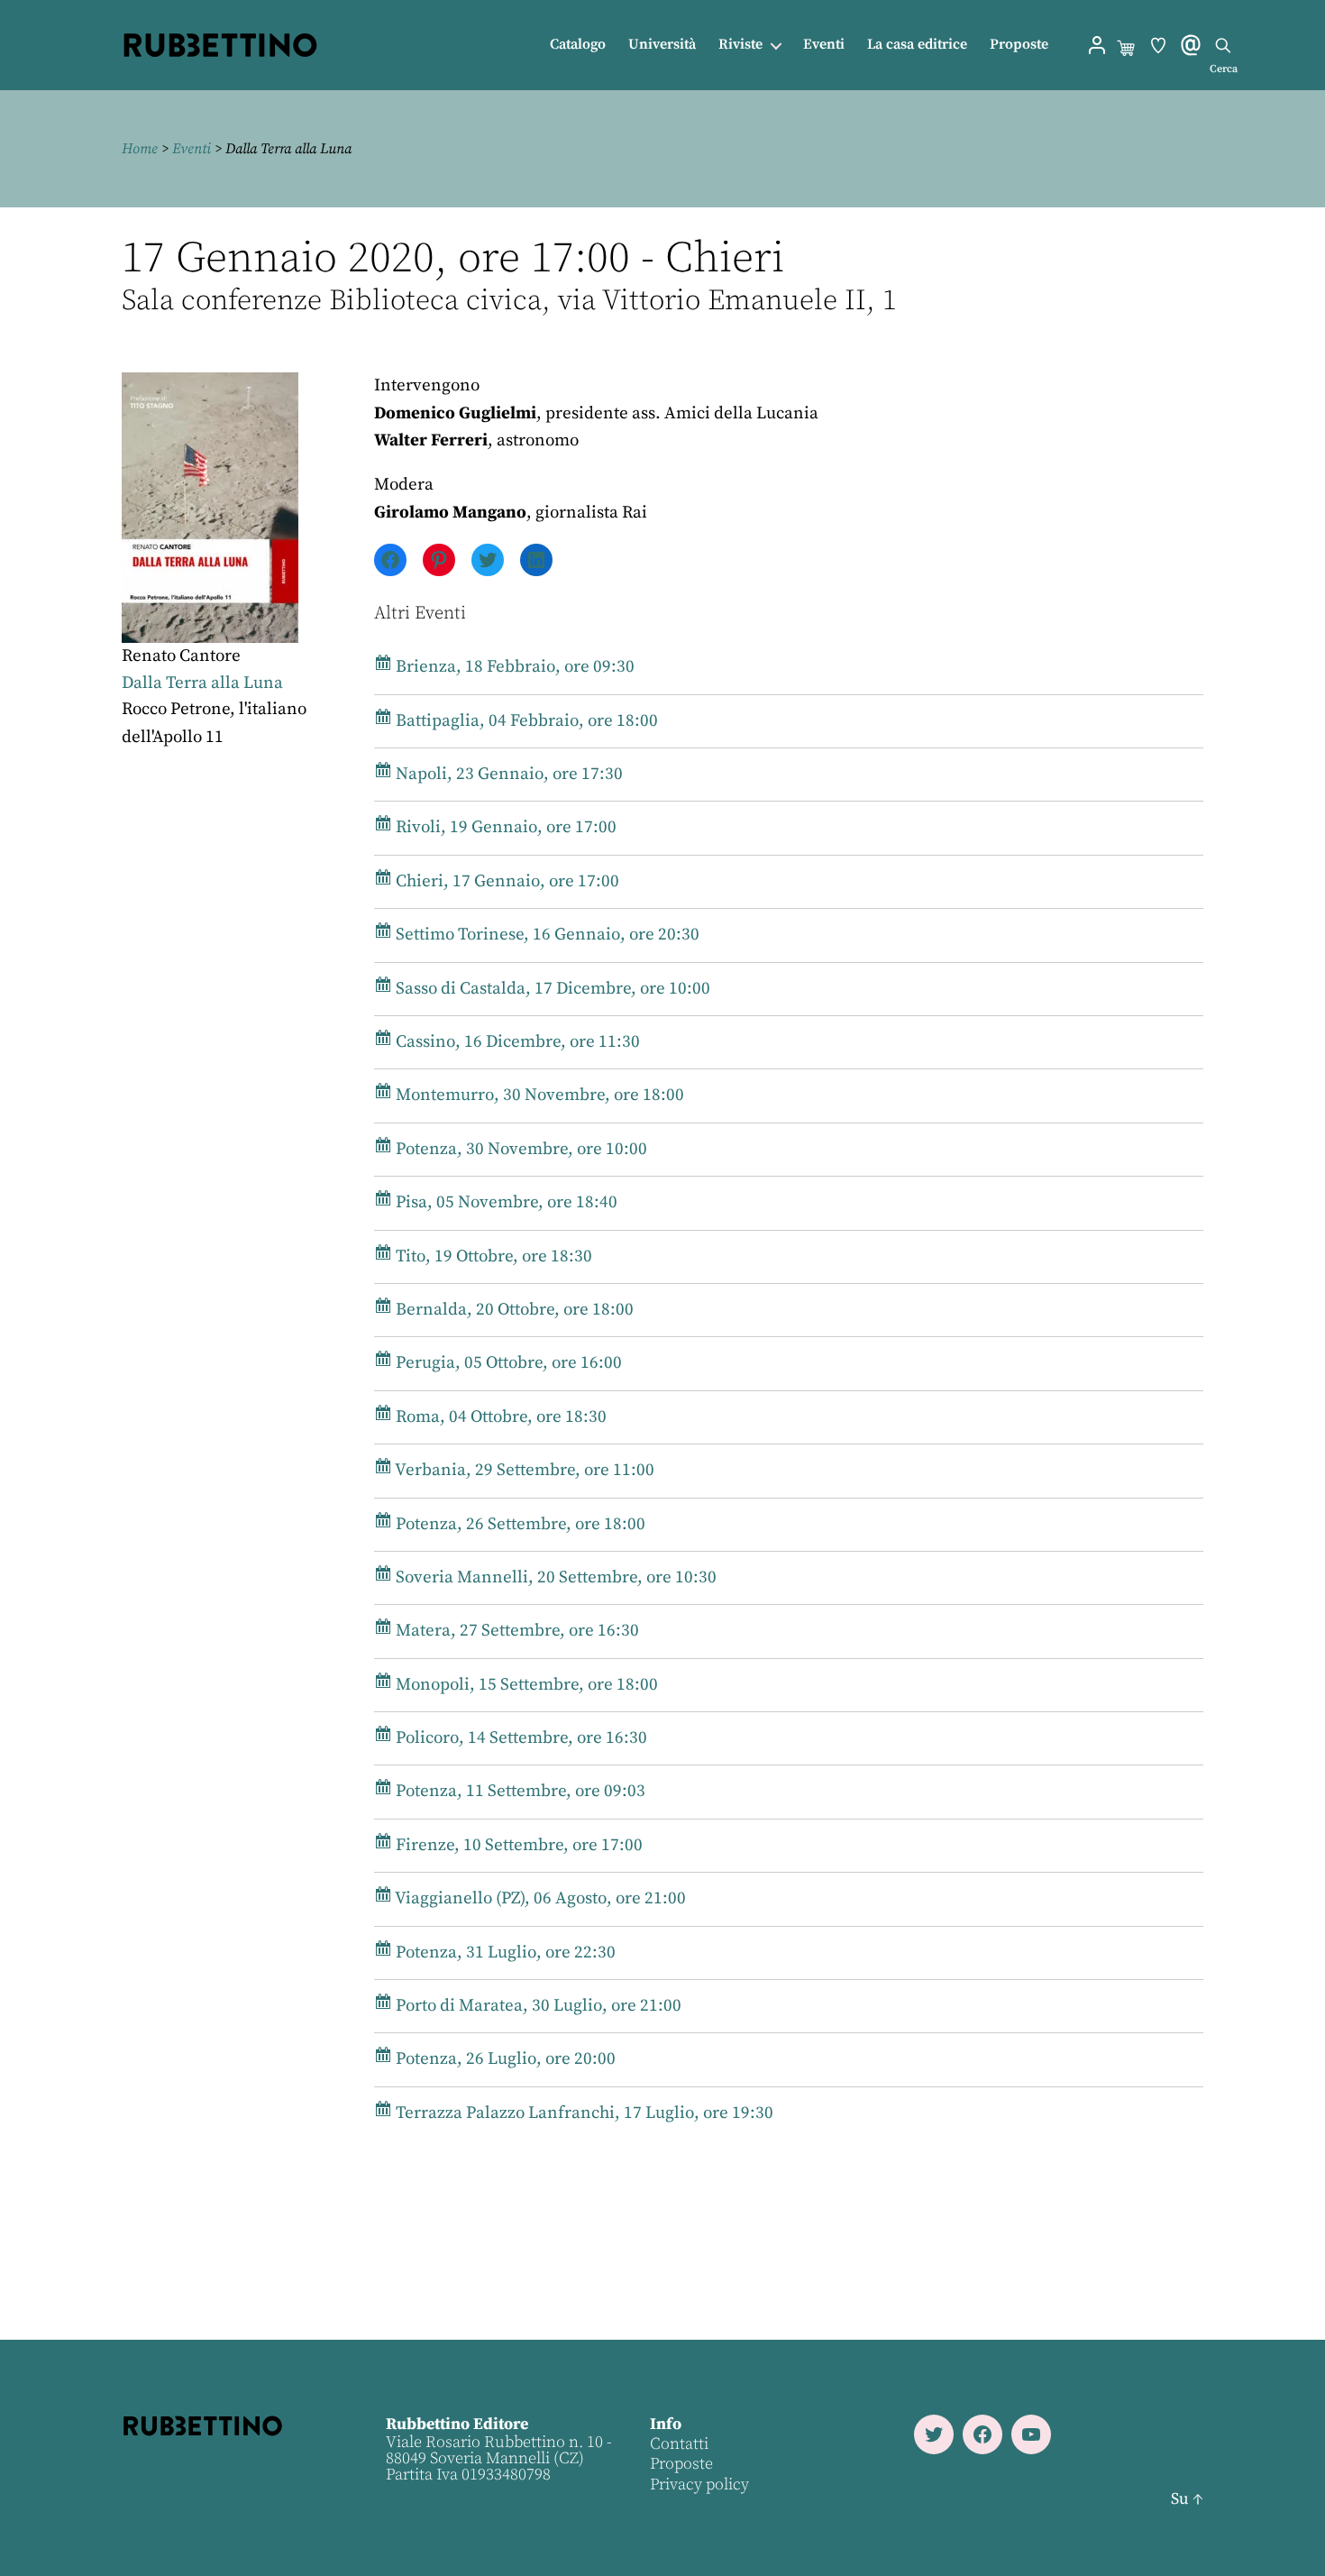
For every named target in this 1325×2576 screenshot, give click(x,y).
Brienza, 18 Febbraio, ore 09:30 (513, 667)
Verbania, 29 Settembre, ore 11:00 (523, 1470)
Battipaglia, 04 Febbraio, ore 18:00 (525, 721)
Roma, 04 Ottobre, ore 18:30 (499, 1417)
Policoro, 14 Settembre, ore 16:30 (520, 1738)
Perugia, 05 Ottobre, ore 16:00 (507, 1363)
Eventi (824, 45)
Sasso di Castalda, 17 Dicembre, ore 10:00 (551, 989)
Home (140, 149)
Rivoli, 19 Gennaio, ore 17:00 (504, 827)
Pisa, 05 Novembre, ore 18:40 (505, 1202)
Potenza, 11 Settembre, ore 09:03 (519, 1791)
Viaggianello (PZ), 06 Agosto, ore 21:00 (539, 1898)
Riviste (740, 45)
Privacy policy (699, 2484)
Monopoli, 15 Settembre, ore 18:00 (525, 1685)
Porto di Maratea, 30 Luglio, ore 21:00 (537, 2006)
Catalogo (578, 45)
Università (662, 45)
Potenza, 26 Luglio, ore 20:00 (504, 2059)
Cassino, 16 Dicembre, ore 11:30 (516, 1042)
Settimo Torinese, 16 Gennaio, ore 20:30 (546, 935)
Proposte (1019, 45)
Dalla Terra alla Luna (202, 683)
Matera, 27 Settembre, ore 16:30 (516, 1631)
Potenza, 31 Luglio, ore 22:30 (504, 1953)
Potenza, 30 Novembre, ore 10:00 (520, 1149)
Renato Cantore (181, 656)
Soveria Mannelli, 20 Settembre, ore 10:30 (554, 1577)
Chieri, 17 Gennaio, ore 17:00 (506, 881)
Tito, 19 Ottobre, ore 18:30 (492, 1256)
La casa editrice (917, 45)
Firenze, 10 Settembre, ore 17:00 (517, 1845)
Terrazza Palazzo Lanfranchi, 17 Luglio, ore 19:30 (583, 2113)
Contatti (679, 2444)
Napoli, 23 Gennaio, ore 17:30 (507, 774)
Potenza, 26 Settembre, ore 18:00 (519, 1524)
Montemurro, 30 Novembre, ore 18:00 (538, 1095)
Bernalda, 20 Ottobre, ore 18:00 (513, 1310)
